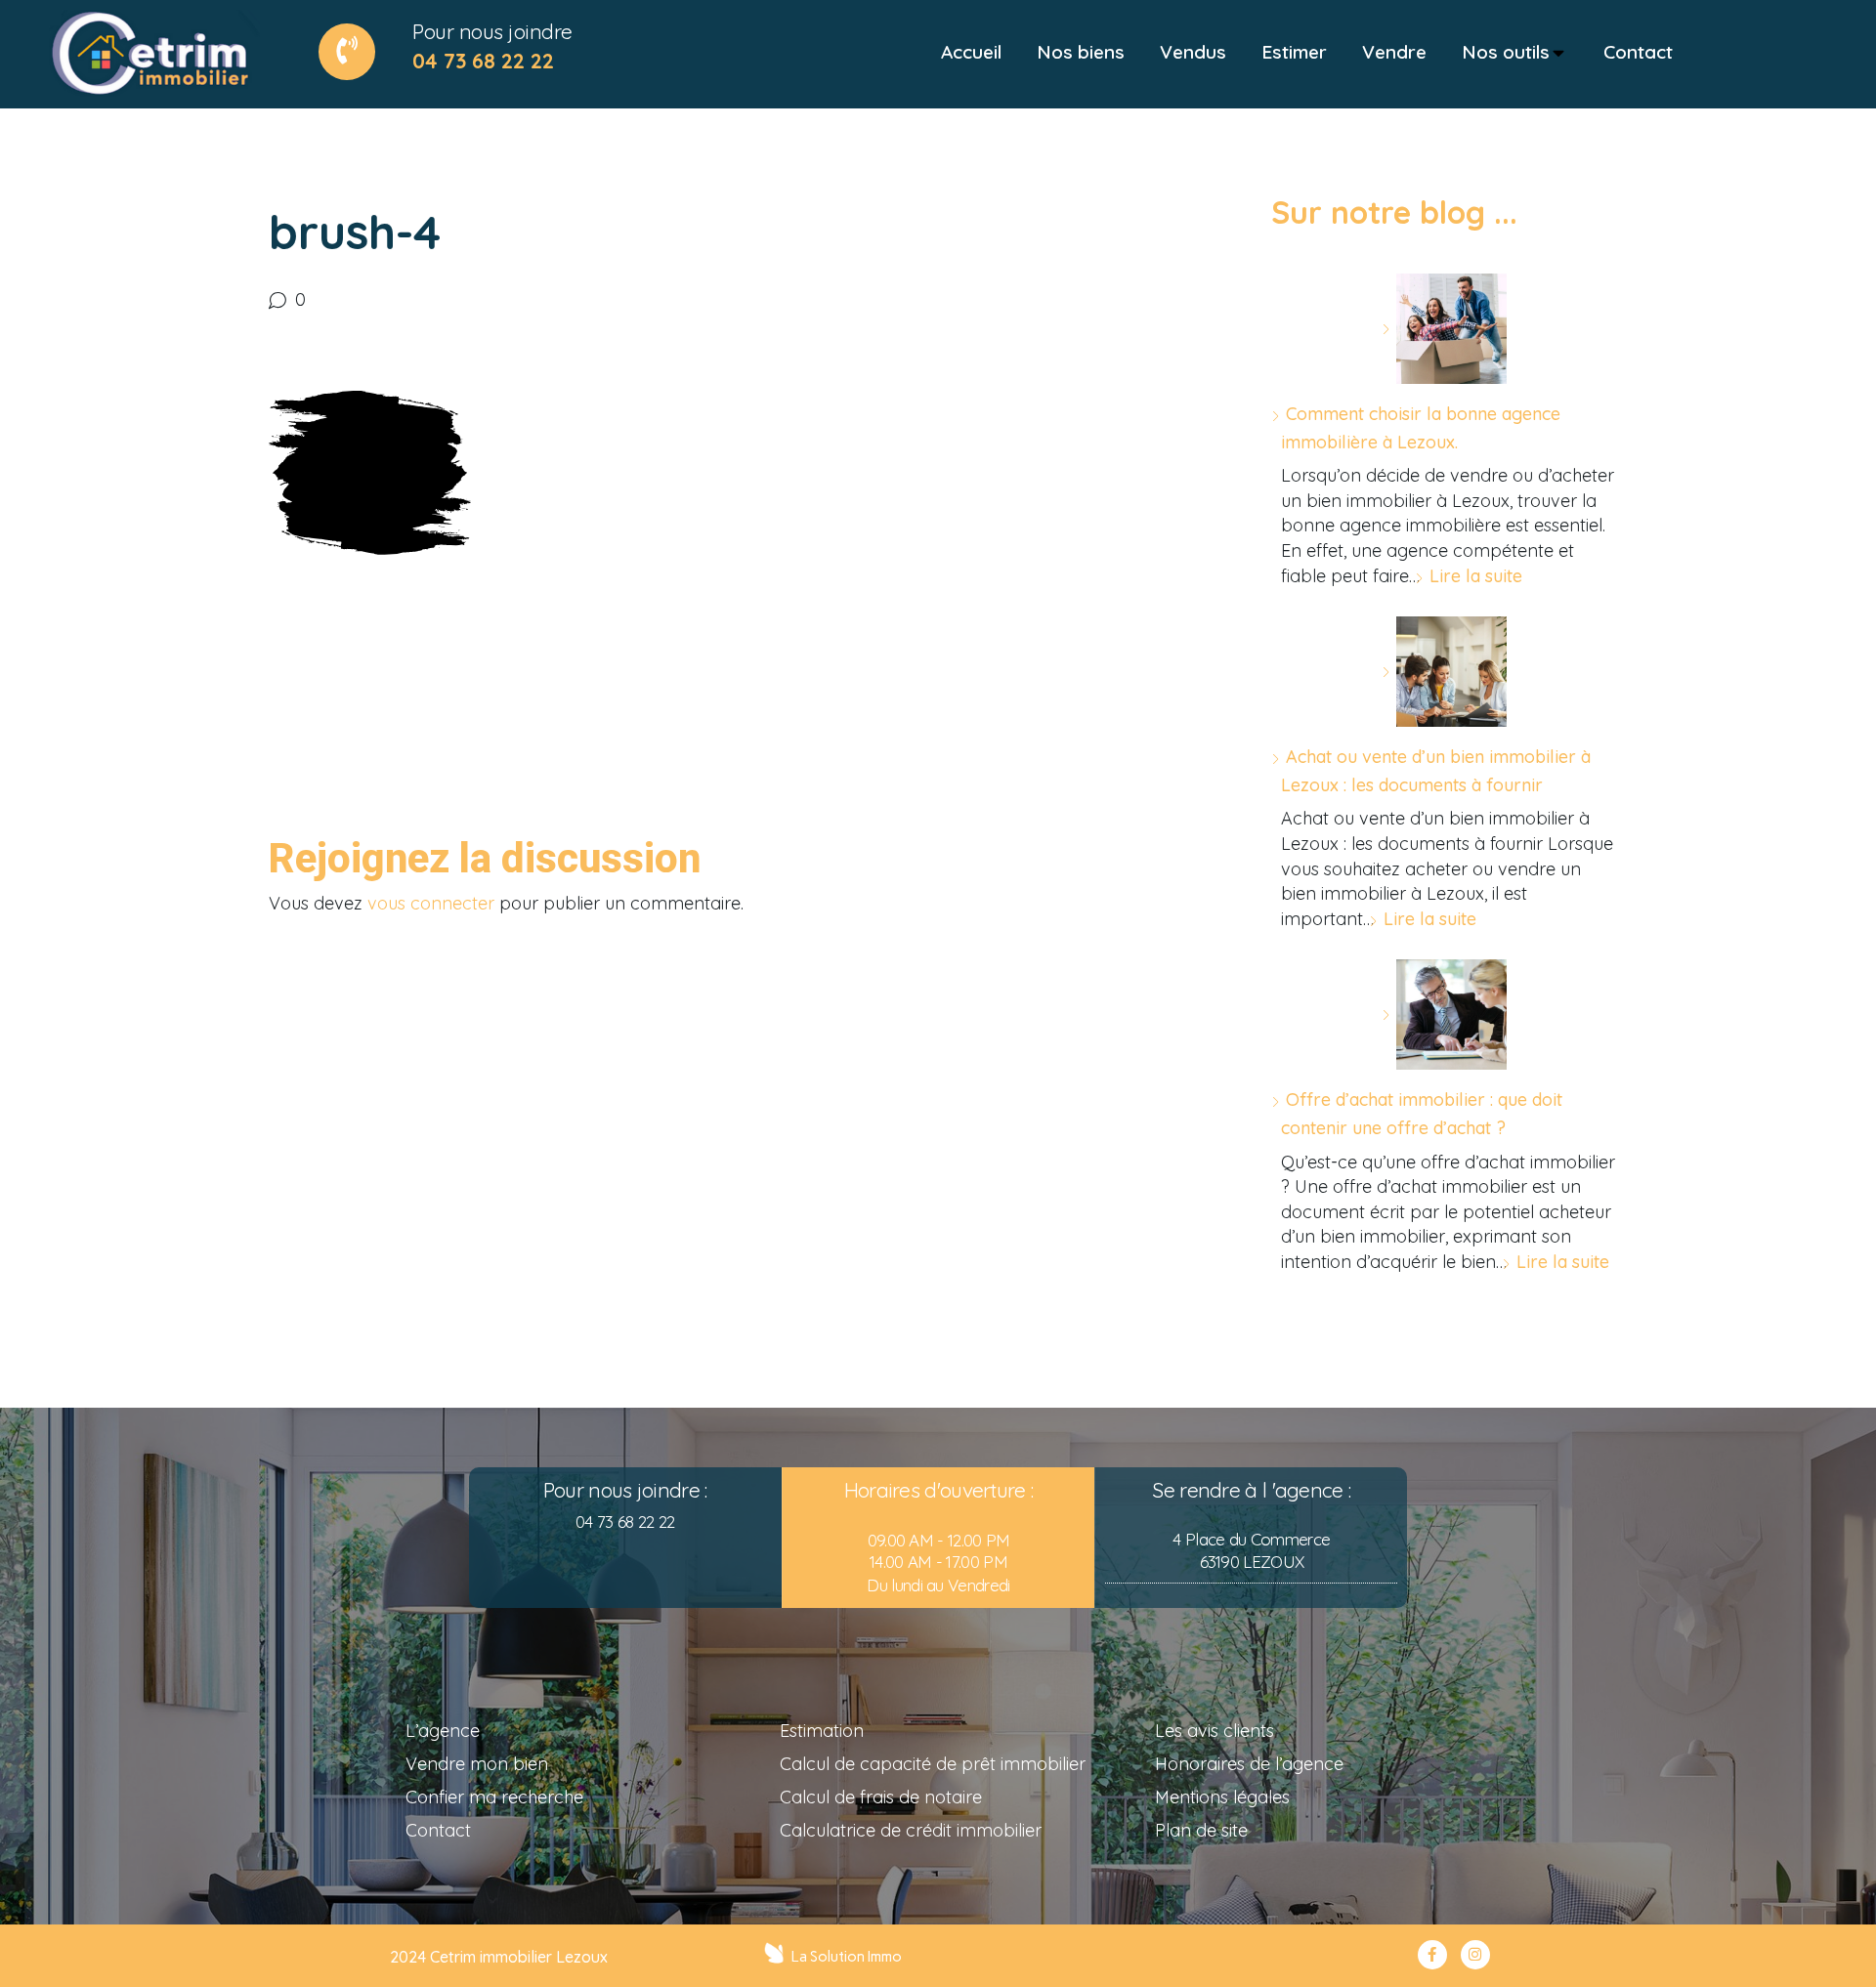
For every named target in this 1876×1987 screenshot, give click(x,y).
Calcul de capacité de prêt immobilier (933, 1764)
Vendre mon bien (477, 1764)
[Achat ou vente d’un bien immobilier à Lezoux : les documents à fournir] (1444, 672)
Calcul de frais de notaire (881, 1797)
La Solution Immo (847, 1957)
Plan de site (1201, 1830)
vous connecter (431, 903)
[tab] (971, 53)
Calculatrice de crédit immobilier (911, 1830)
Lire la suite (1476, 576)
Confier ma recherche (494, 1797)
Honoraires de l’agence (1249, 1764)
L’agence (443, 1731)
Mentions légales (1222, 1797)
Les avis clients (1215, 1731)
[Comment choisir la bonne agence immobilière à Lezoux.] (1444, 329)
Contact (438, 1830)
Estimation (822, 1731)
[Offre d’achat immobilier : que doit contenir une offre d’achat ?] (1444, 1015)
